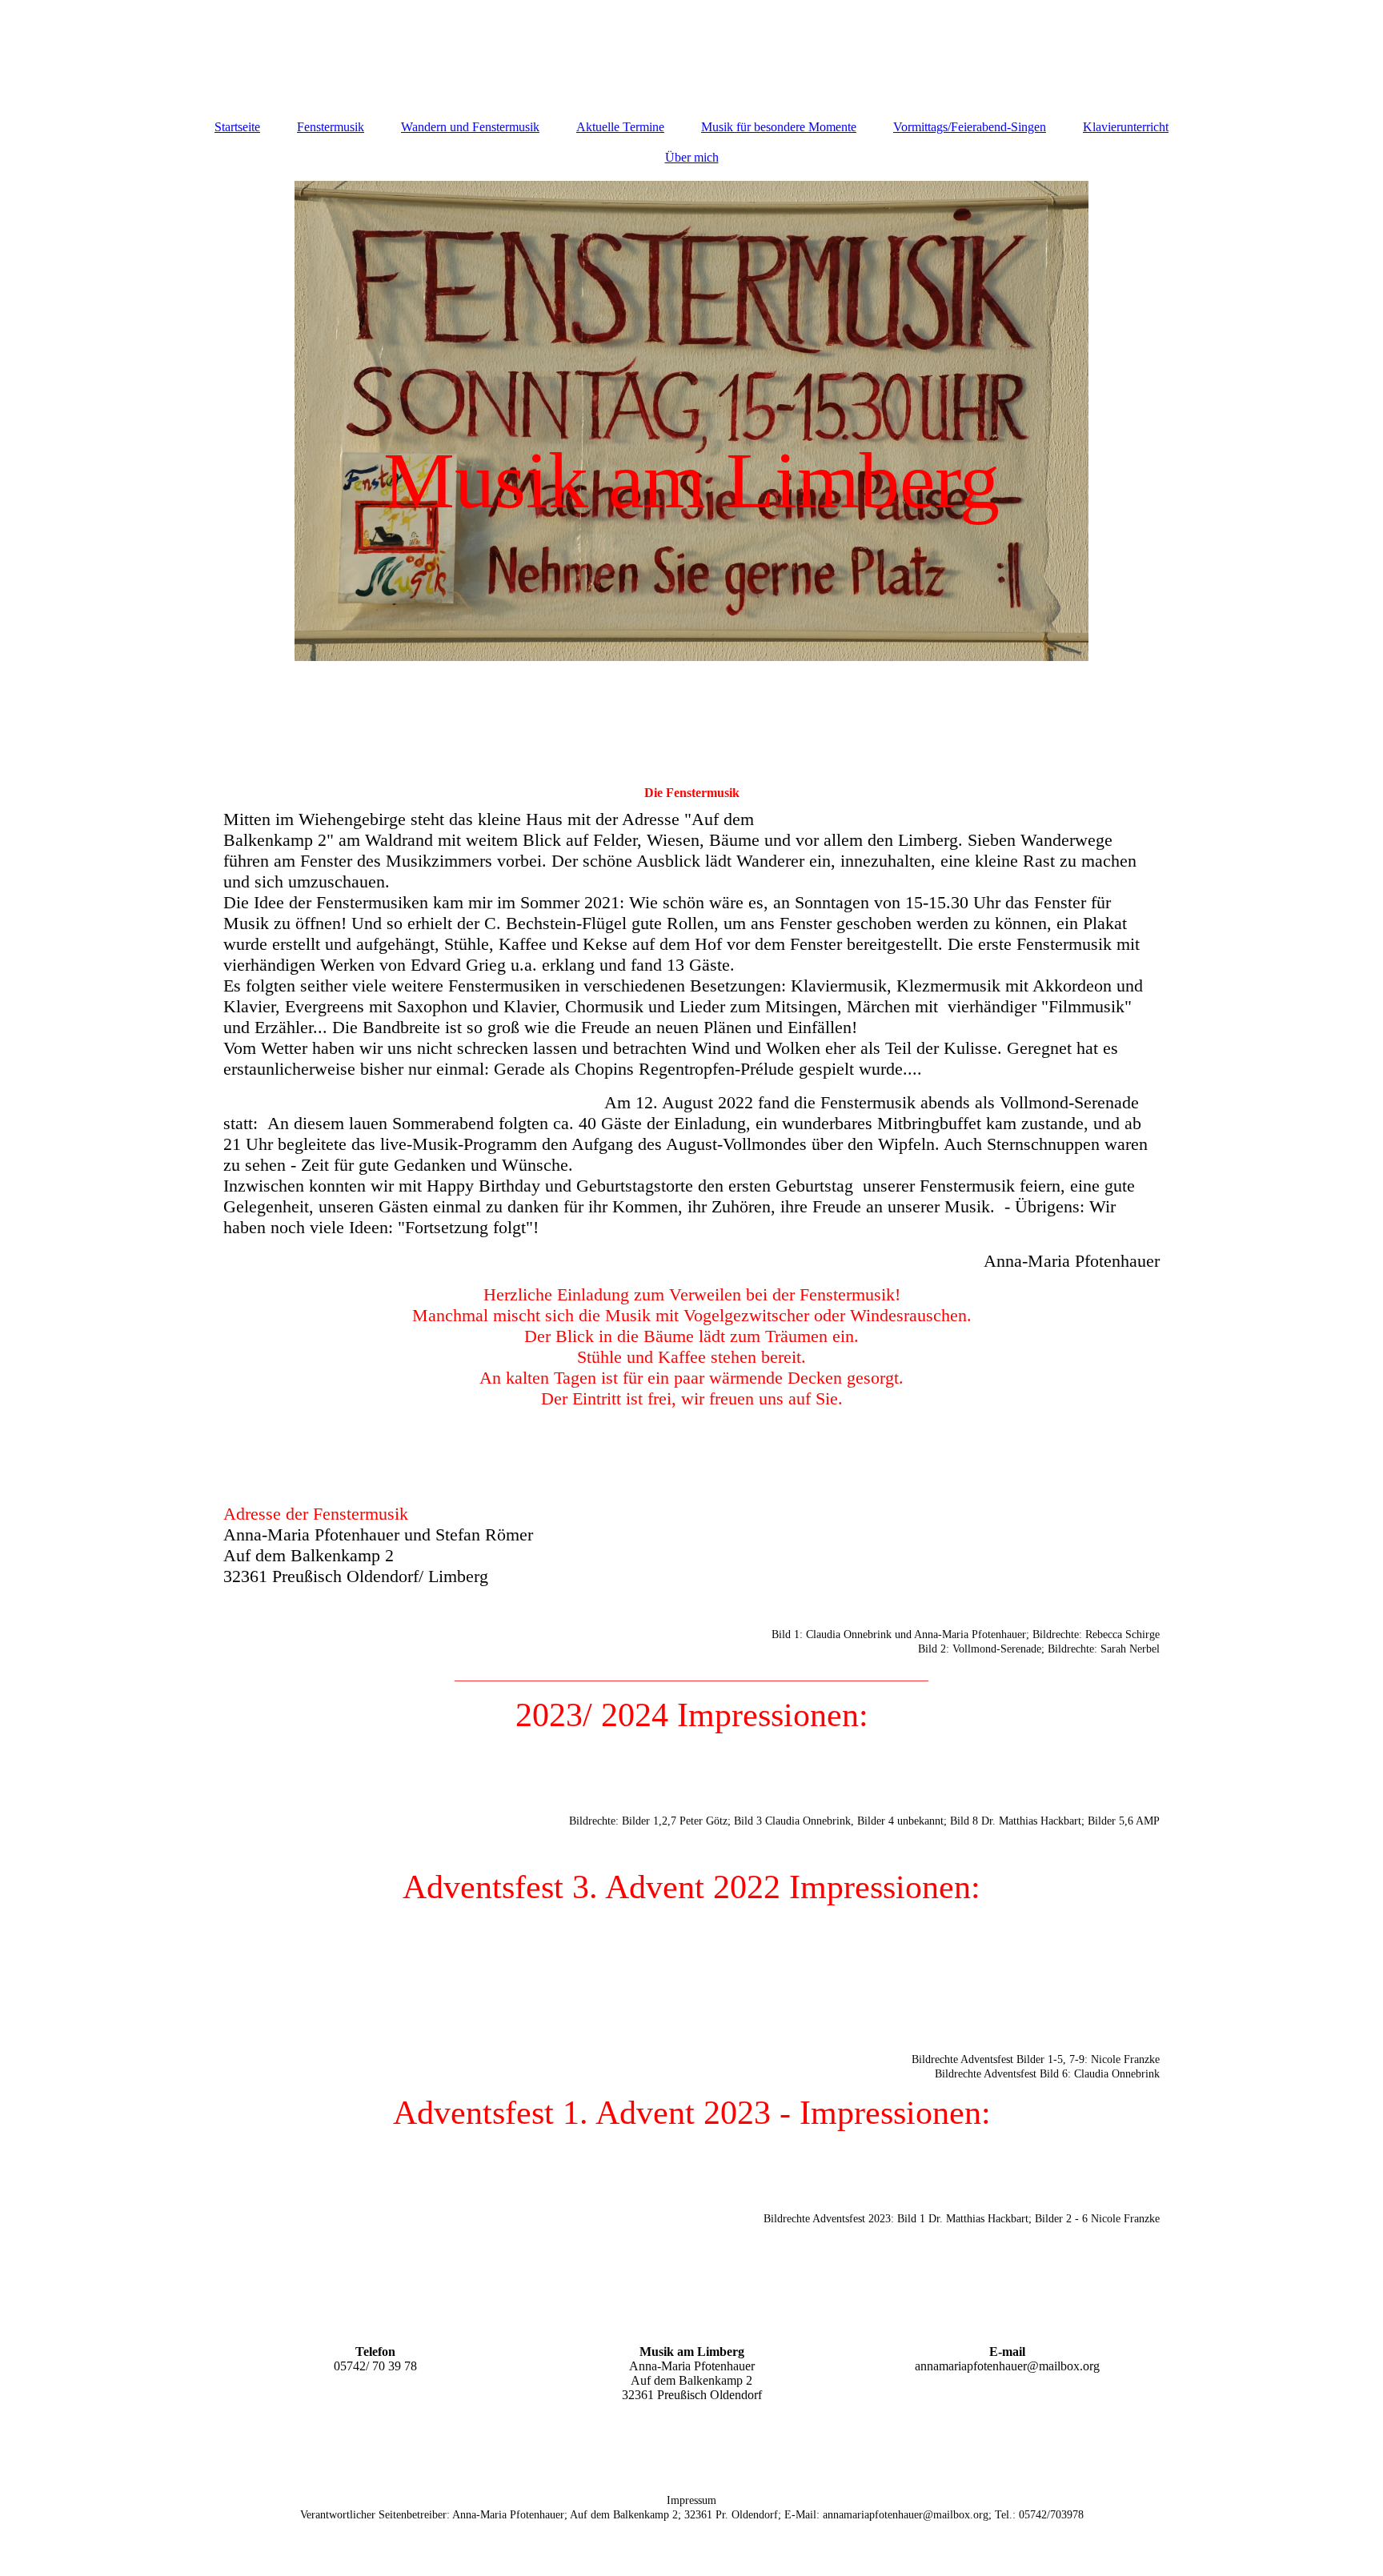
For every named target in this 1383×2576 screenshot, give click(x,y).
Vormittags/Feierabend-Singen (970, 127)
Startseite (237, 127)
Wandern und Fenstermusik (470, 127)
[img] (691, 421)
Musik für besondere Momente (779, 127)
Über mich (692, 157)
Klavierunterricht (1126, 127)
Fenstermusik (331, 127)
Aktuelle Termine (620, 127)
